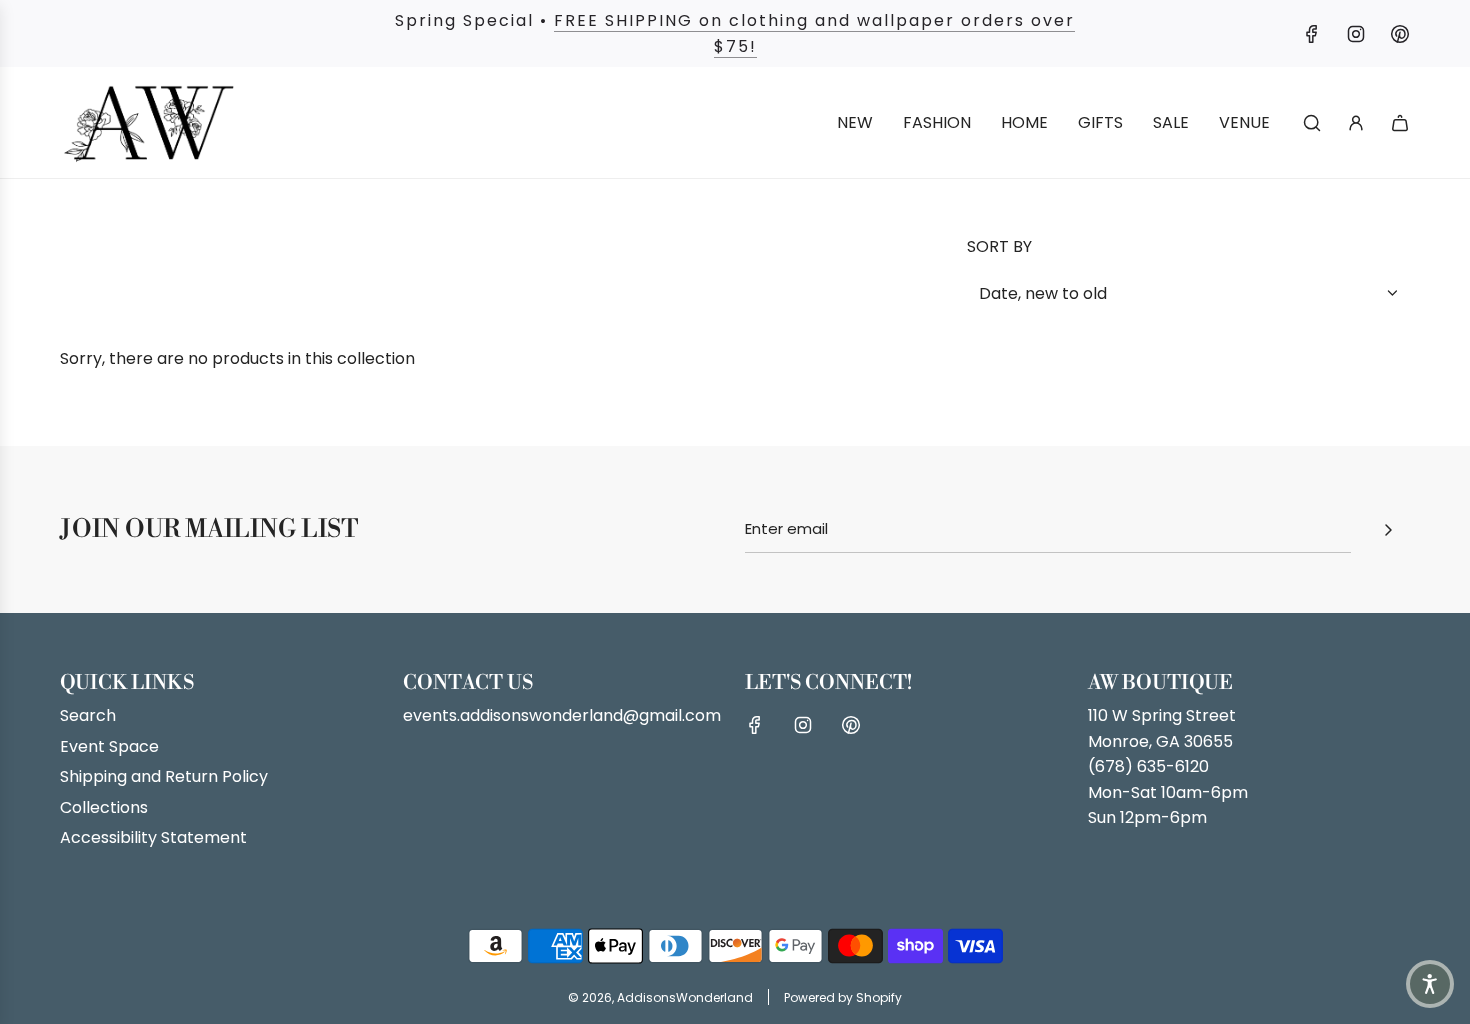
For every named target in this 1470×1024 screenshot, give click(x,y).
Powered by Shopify (843, 997)
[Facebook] (1312, 34)
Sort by (999, 247)
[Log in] (1356, 123)
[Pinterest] (1400, 34)
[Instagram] (1356, 34)
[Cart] (1400, 123)
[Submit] (1388, 530)
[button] (1430, 984)
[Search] (1312, 123)
